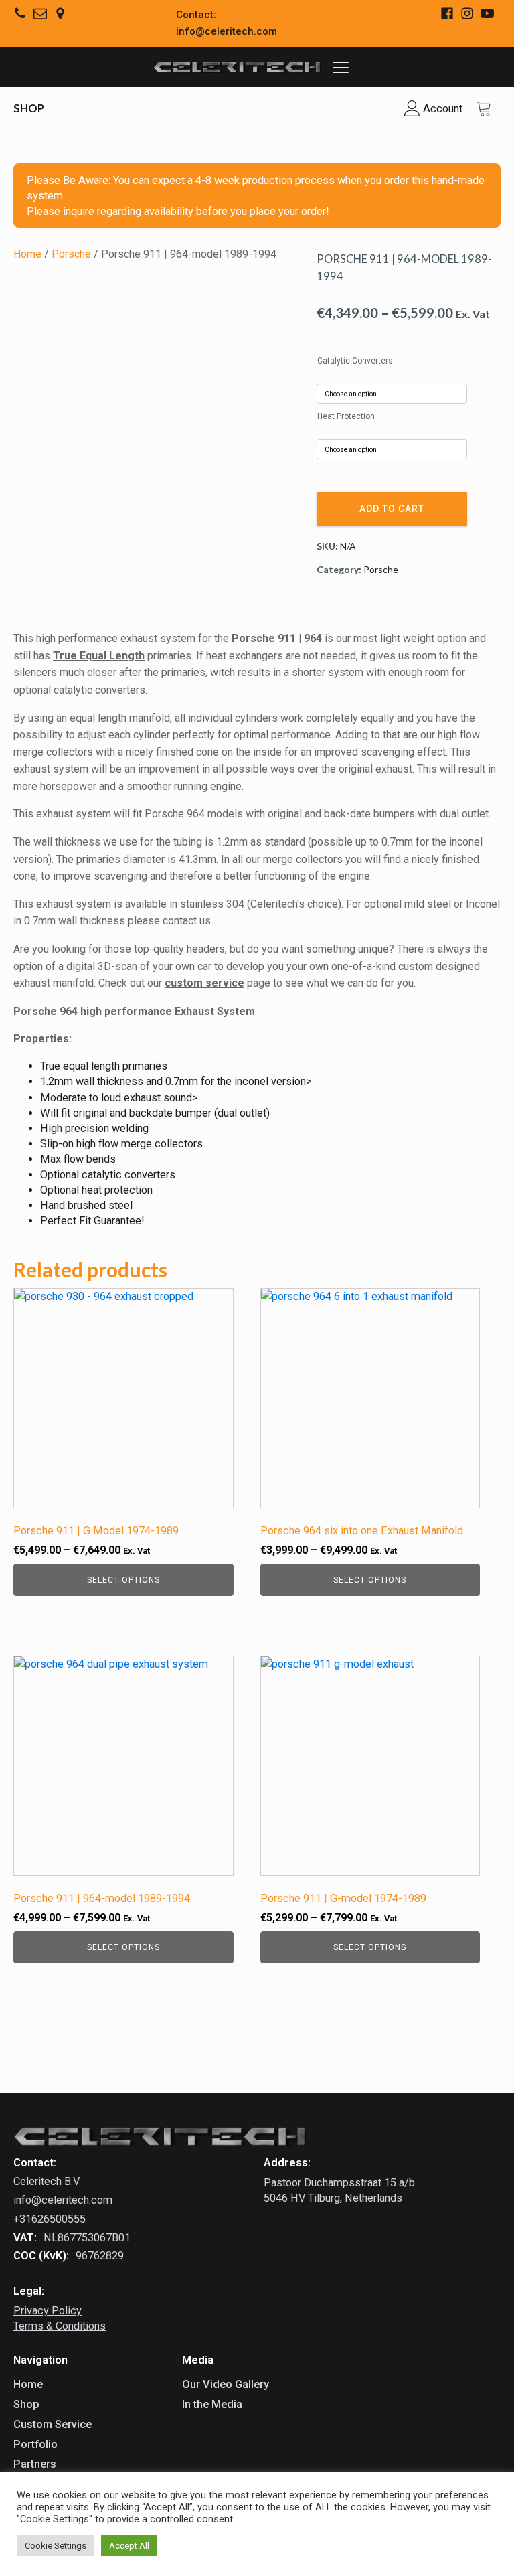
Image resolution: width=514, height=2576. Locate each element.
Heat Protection (346, 416)
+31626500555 (50, 2219)
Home (27, 254)
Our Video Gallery (226, 2384)
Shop (26, 2404)
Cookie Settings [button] (56, 2546)
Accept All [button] (129, 2546)
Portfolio (35, 2444)
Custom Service (53, 2424)
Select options (123, 1580)
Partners (35, 2464)
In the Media (212, 2404)
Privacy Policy (48, 2311)
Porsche (71, 254)
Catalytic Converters (355, 361)
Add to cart (392, 509)
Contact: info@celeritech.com (227, 23)
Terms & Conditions (60, 2326)
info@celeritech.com (63, 2200)
